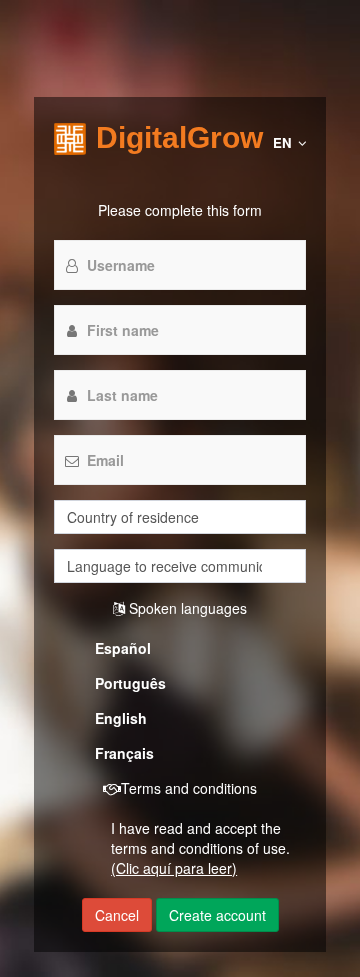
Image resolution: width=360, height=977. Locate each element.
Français (124, 753)
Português (130, 683)
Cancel (117, 915)
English (121, 718)
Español (123, 648)
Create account (217, 915)
